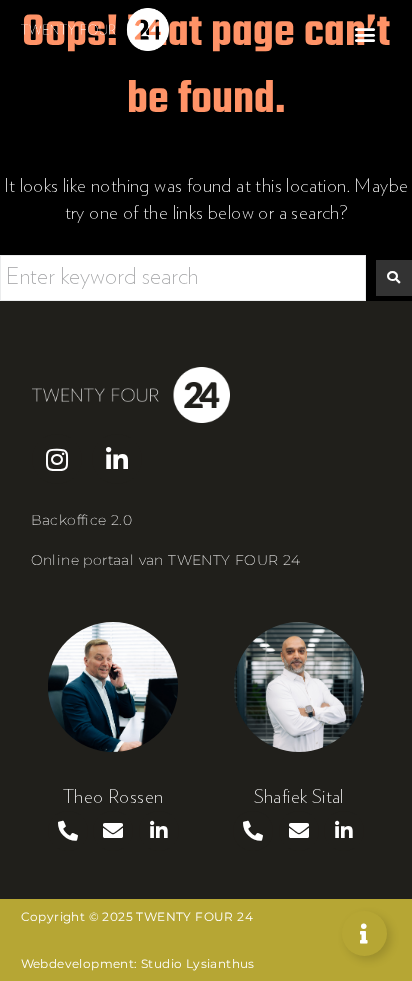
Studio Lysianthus (198, 963)
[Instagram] (57, 459)
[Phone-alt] (68, 831)
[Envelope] (113, 831)
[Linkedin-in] (117, 459)
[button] (364, 34)
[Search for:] (183, 278)
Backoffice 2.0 (82, 520)
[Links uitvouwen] (364, 933)
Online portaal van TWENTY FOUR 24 (166, 560)
